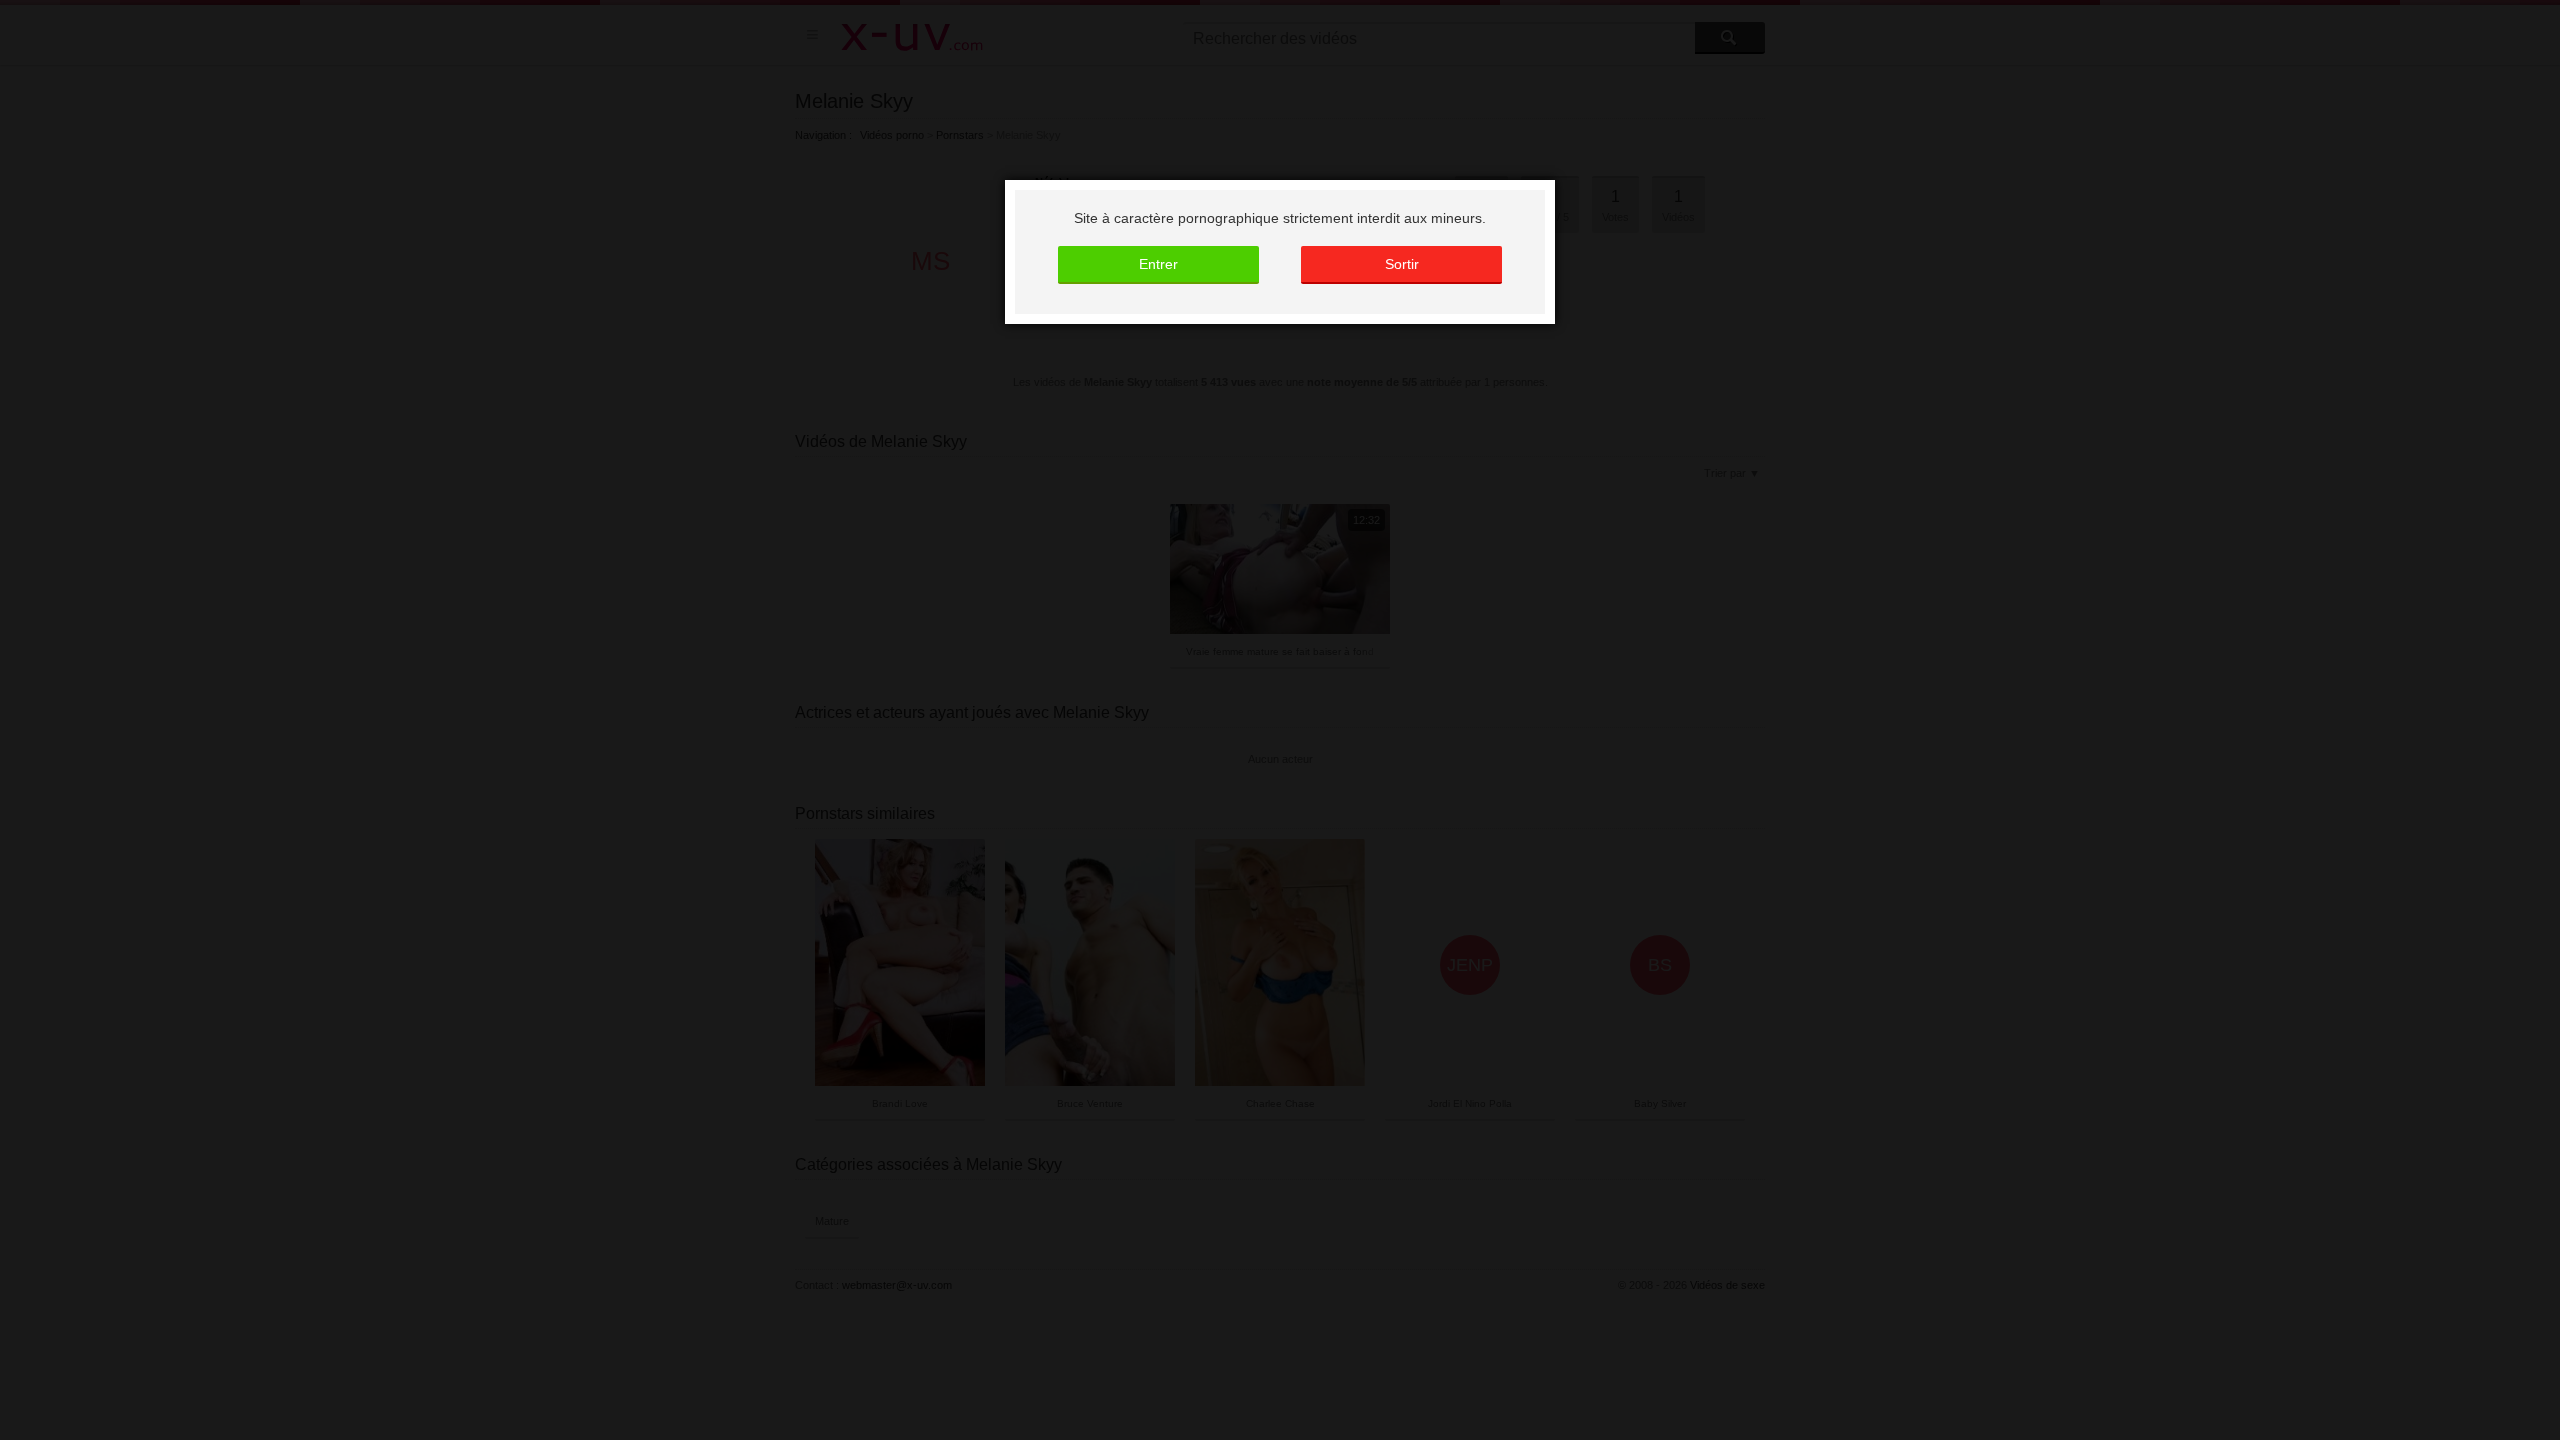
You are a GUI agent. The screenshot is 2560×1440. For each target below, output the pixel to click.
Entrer (1158, 264)
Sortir (1402, 264)
